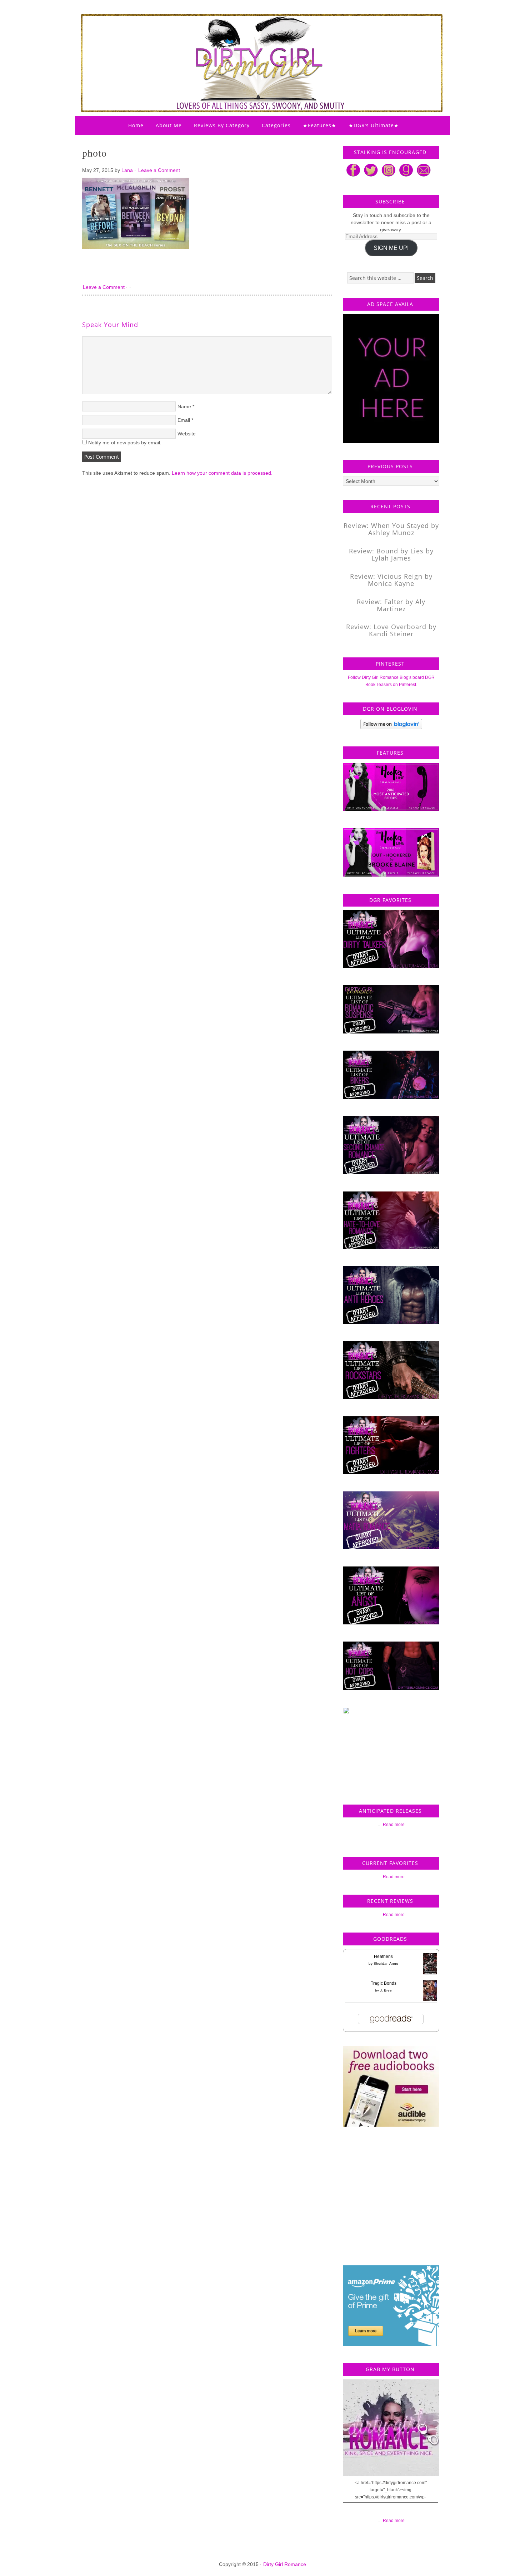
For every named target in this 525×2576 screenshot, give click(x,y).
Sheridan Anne (386, 1963)
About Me (169, 125)
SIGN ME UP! (391, 248)
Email (184, 420)
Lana (127, 170)
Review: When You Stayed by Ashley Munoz (391, 529)
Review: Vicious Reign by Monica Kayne (391, 580)
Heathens (383, 1956)
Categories (276, 125)
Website (187, 434)
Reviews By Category (222, 125)
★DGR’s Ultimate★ (374, 125)
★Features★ (320, 125)
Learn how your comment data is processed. (222, 473)
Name (184, 406)
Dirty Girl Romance (245, 45)
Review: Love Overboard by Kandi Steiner (391, 630)
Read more (394, 1825)
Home (136, 125)
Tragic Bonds (384, 1983)
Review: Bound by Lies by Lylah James (391, 554)
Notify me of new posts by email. (125, 443)
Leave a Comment (159, 170)
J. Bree (386, 1990)
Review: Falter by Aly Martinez (391, 605)
